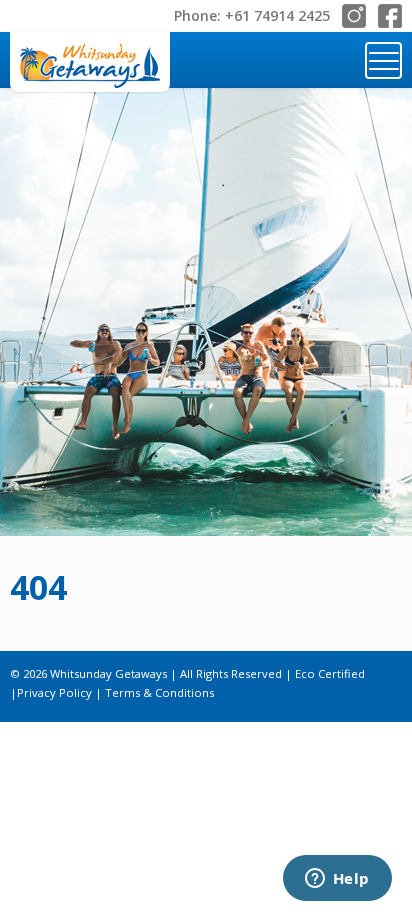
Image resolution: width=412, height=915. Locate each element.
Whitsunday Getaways (90, 62)
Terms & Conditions (159, 692)
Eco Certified (330, 673)
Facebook (390, 16)
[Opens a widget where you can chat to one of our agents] (337, 880)
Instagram (354, 16)
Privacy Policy (54, 692)
